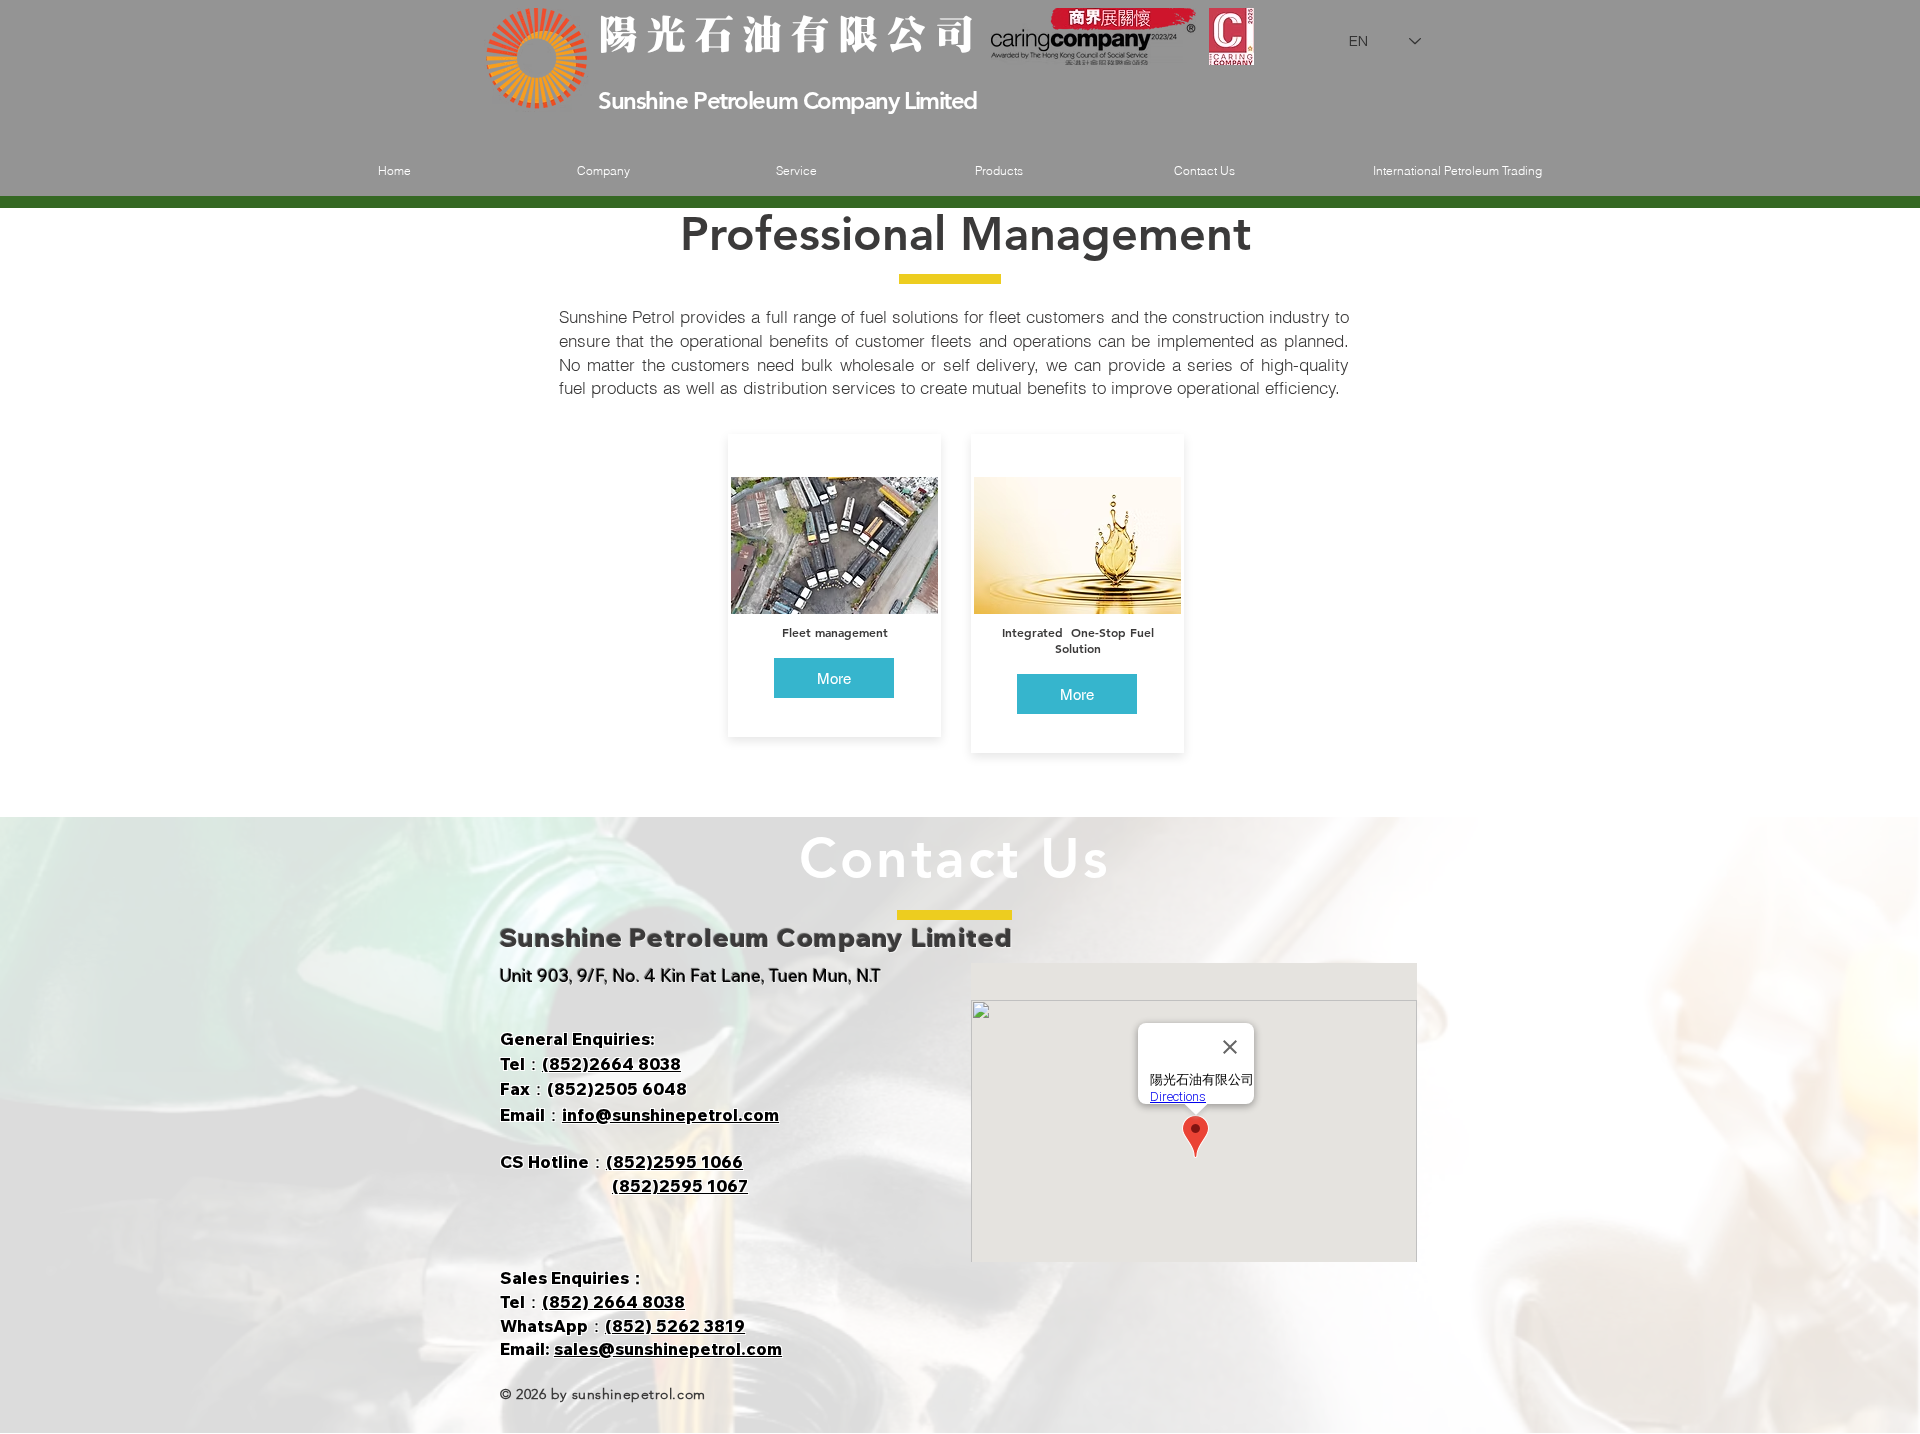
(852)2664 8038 (611, 1063)
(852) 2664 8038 (613, 1301)
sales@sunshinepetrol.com (668, 1348)
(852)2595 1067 (680, 1185)
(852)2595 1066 (674, 1161)
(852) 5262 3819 (675, 1325)
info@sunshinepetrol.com (670, 1114)
